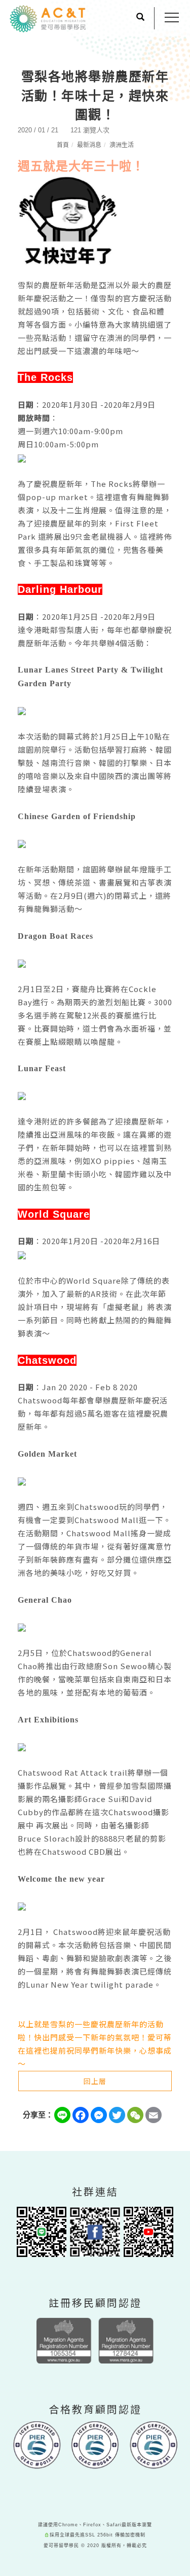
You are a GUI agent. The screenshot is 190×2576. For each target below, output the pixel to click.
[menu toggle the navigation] (172, 18)
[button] (140, 18)
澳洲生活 (122, 145)
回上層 (95, 2081)
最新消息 (89, 145)
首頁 (63, 145)
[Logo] (48, 18)
